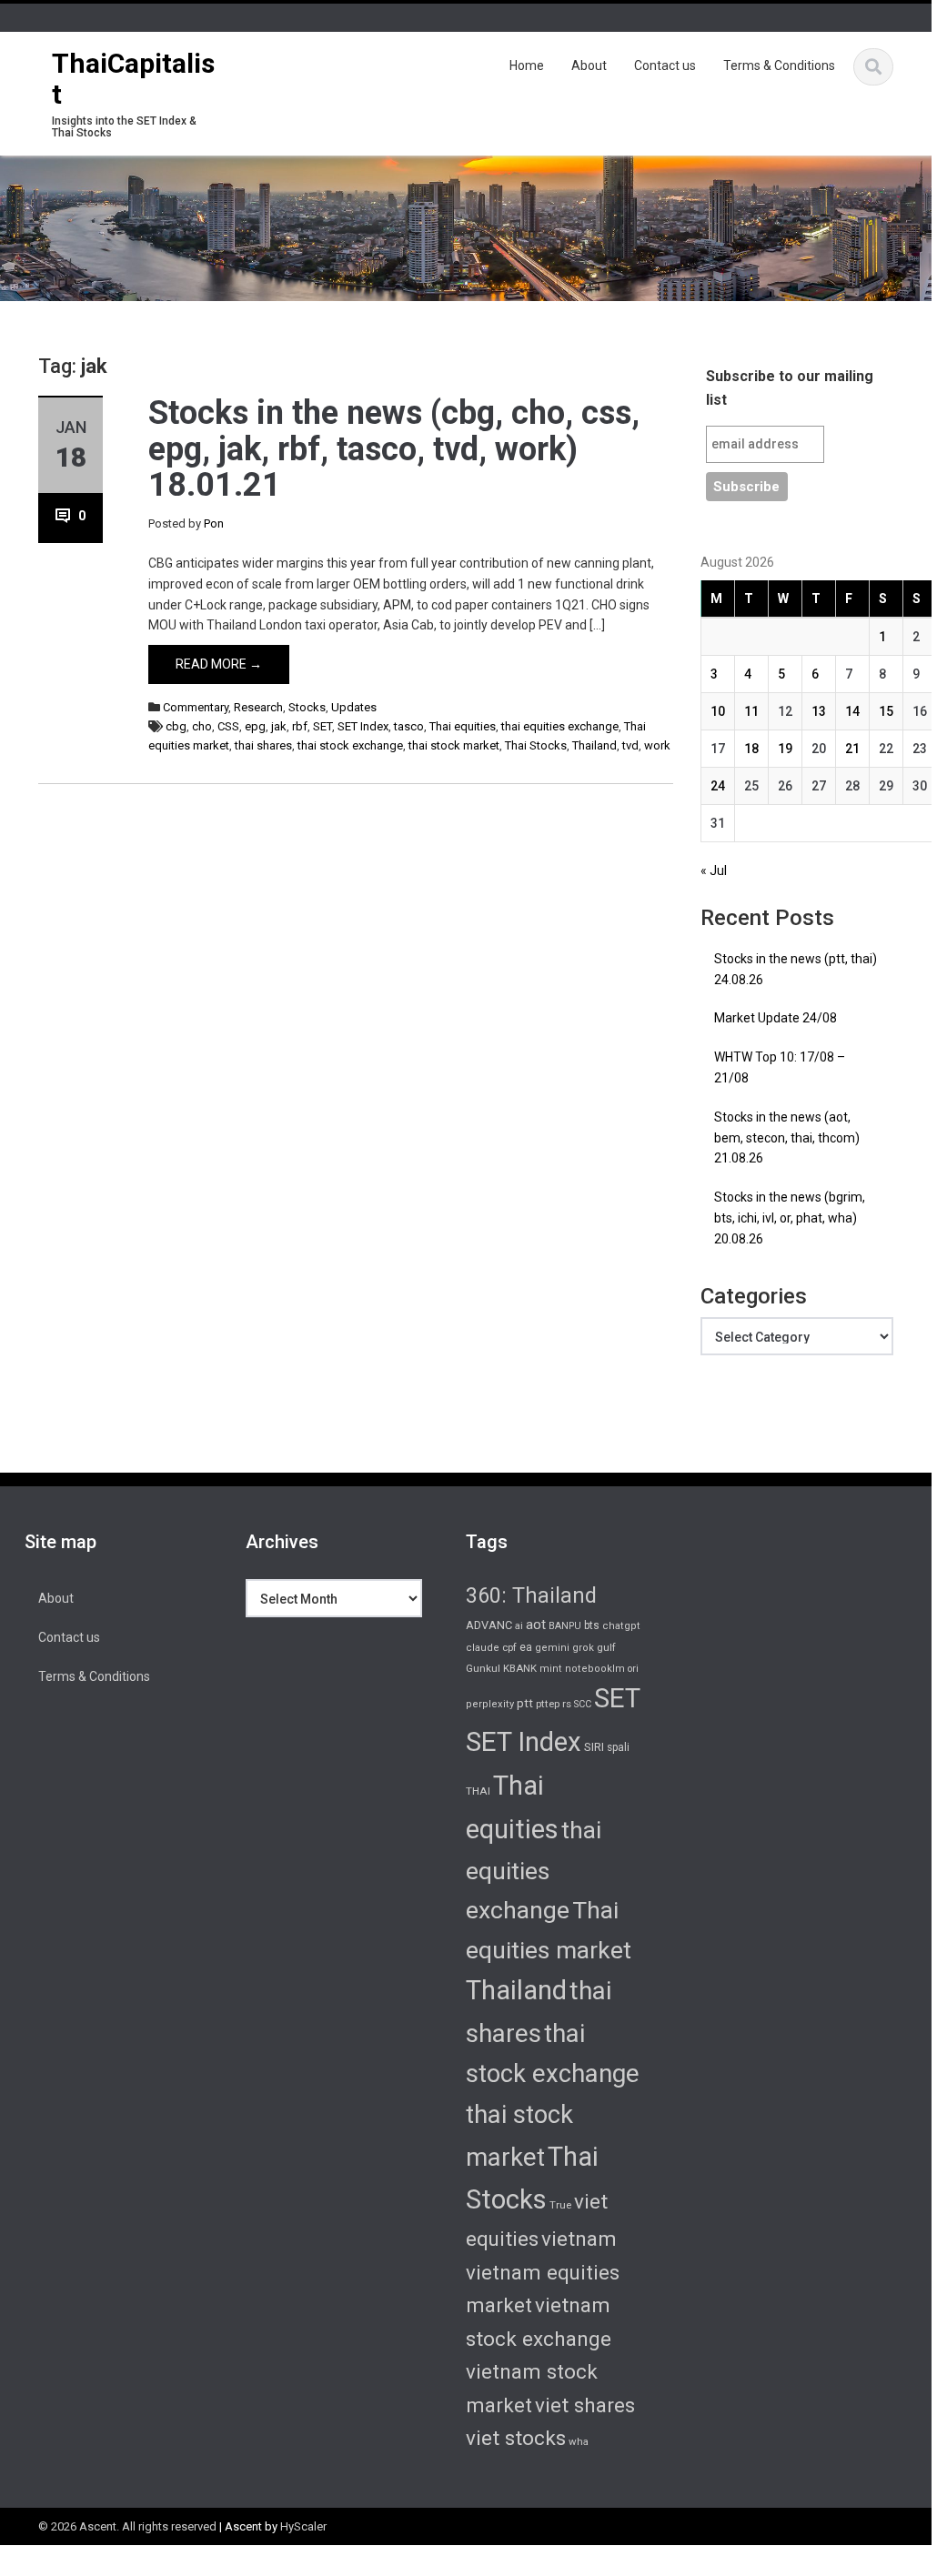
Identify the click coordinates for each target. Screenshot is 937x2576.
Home (527, 65)
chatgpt (621, 1626)
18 (751, 749)
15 (886, 711)
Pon (214, 523)
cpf (509, 1648)
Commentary (196, 707)
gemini (552, 1648)
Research (258, 707)
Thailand (594, 745)
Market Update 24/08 (776, 1018)
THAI (478, 1791)
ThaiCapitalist (133, 79)
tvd (630, 745)
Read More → (219, 664)
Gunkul (483, 1668)
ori (633, 1669)
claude (483, 1648)
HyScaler (303, 2526)
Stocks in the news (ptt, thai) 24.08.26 (796, 969)
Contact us (665, 65)
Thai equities (463, 726)
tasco (409, 726)
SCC (583, 1704)
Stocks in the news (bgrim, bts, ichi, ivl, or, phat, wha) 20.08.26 (790, 1218)
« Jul (714, 870)
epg (255, 726)
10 (718, 711)
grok (583, 1648)
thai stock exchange (350, 745)
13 (819, 711)
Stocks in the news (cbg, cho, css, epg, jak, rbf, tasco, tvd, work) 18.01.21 (394, 449)
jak (279, 726)
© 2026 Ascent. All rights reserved (127, 2526)
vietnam (579, 2239)
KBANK (520, 1668)
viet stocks (516, 2438)
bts (592, 1625)
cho (202, 726)
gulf (606, 1647)
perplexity (490, 1704)
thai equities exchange (560, 726)
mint (551, 1669)
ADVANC (489, 1625)
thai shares (263, 745)
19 (785, 749)
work (657, 745)
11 (751, 711)
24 (718, 786)
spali (618, 1747)
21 (852, 749)
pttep (548, 1704)
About (589, 65)
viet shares (585, 2405)
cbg (176, 726)
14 (852, 711)
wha (579, 2441)
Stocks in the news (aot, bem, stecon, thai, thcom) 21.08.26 (787, 1138)
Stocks (307, 707)
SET (322, 726)
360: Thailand (531, 1595)
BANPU (565, 1626)
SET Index (363, 726)
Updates (354, 707)
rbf (300, 726)
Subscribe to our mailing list (790, 388)
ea (526, 1647)
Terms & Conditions (779, 65)
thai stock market (454, 745)
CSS (228, 726)
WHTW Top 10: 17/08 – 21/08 (780, 1067)
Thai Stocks (536, 745)
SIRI (594, 1747)
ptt (525, 1703)
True (560, 2205)
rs (567, 1704)
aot (536, 1625)
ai (519, 1626)
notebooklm (595, 1669)
